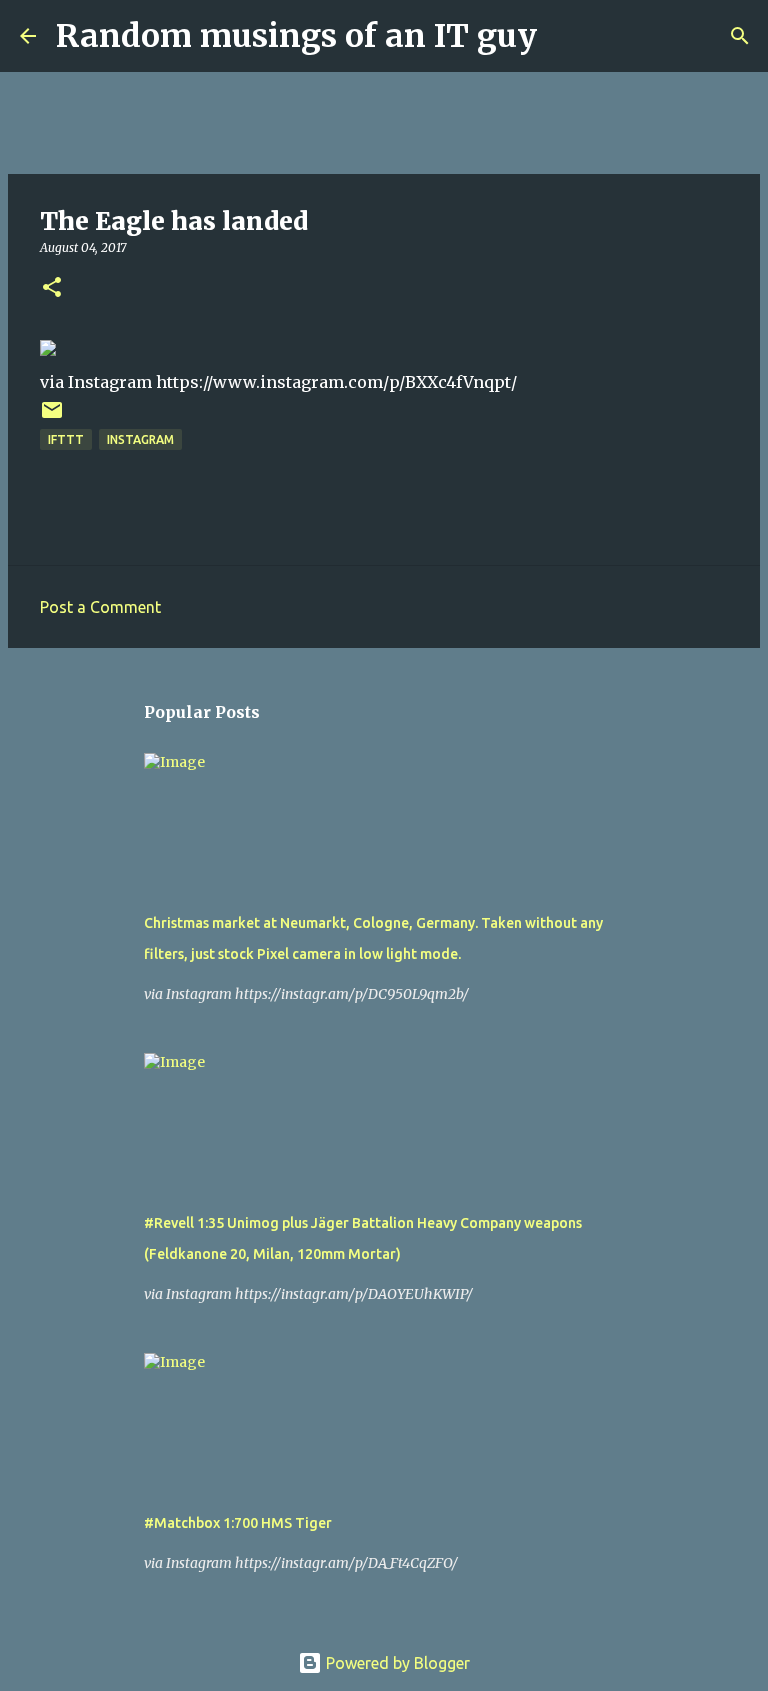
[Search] (565, 36)
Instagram (140, 439)
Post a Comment (100, 607)
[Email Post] (52, 417)
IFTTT (66, 439)
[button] (52, 288)
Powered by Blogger (396, 1663)
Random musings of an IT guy (296, 36)
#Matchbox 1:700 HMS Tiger (238, 1523)
